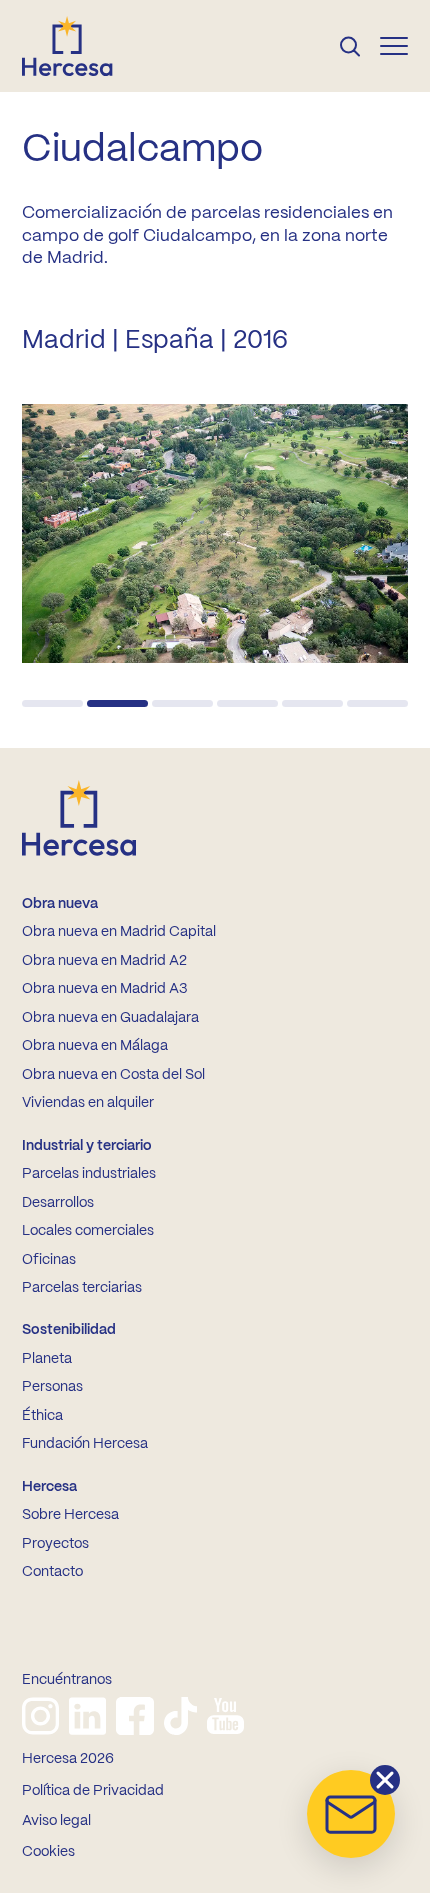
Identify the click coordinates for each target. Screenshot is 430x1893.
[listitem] (40, 1716)
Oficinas (49, 1260)
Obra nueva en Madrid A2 (104, 961)
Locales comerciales (88, 1231)
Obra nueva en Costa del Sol (113, 1075)
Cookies (48, 1852)
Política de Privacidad (93, 1791)
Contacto (52, 1572)
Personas (52, 1387)
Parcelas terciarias (82, 1288)
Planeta (47, 1359)
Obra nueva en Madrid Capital (119, 932)
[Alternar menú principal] (394, 46)
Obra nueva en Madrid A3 (104, 989)
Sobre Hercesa (70, 1515)
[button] (52, 703)
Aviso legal (56, 1821)
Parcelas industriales (89, 1174)
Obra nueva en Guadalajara (110, 1018)
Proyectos (55, 1544)
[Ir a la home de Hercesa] (84, 46)
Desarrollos (58, 1203)
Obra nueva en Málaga (95, 1046)
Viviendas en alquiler (88, 1103)
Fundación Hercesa (85, 1444)
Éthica (42, 1416)
